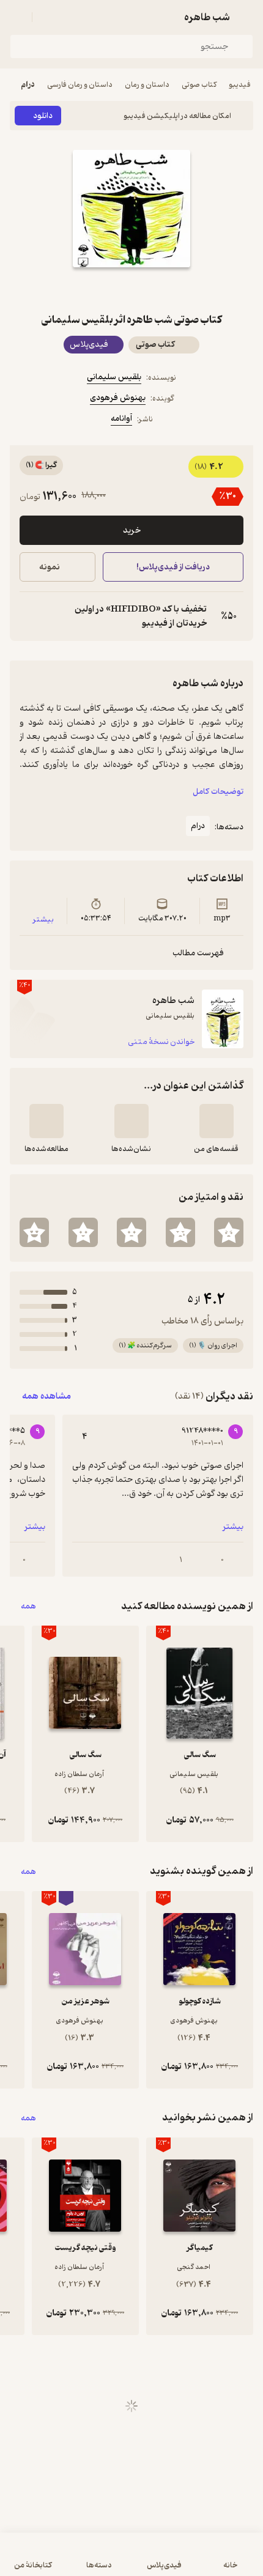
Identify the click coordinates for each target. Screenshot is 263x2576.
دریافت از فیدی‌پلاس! (173, 567)
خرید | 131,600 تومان (69, 2560)
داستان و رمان (147, 85)
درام (28, 85)
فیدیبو (240, 85)
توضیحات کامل (218, 792)
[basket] (47, 17)
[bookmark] (161, 289)
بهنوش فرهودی (118, 398)
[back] (246, 17)
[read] (46, 1121)
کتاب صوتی (199, 85)
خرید (132, 531)
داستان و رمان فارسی (80, 85)
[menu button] (17, 17)
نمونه (50, 567)
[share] (102, 289)
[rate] (229, 1232)
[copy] (29, 616)
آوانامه (121, 419)
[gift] (131, 289)
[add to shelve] (217, 1121)
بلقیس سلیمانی (114, 377)
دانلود (43, 116)
